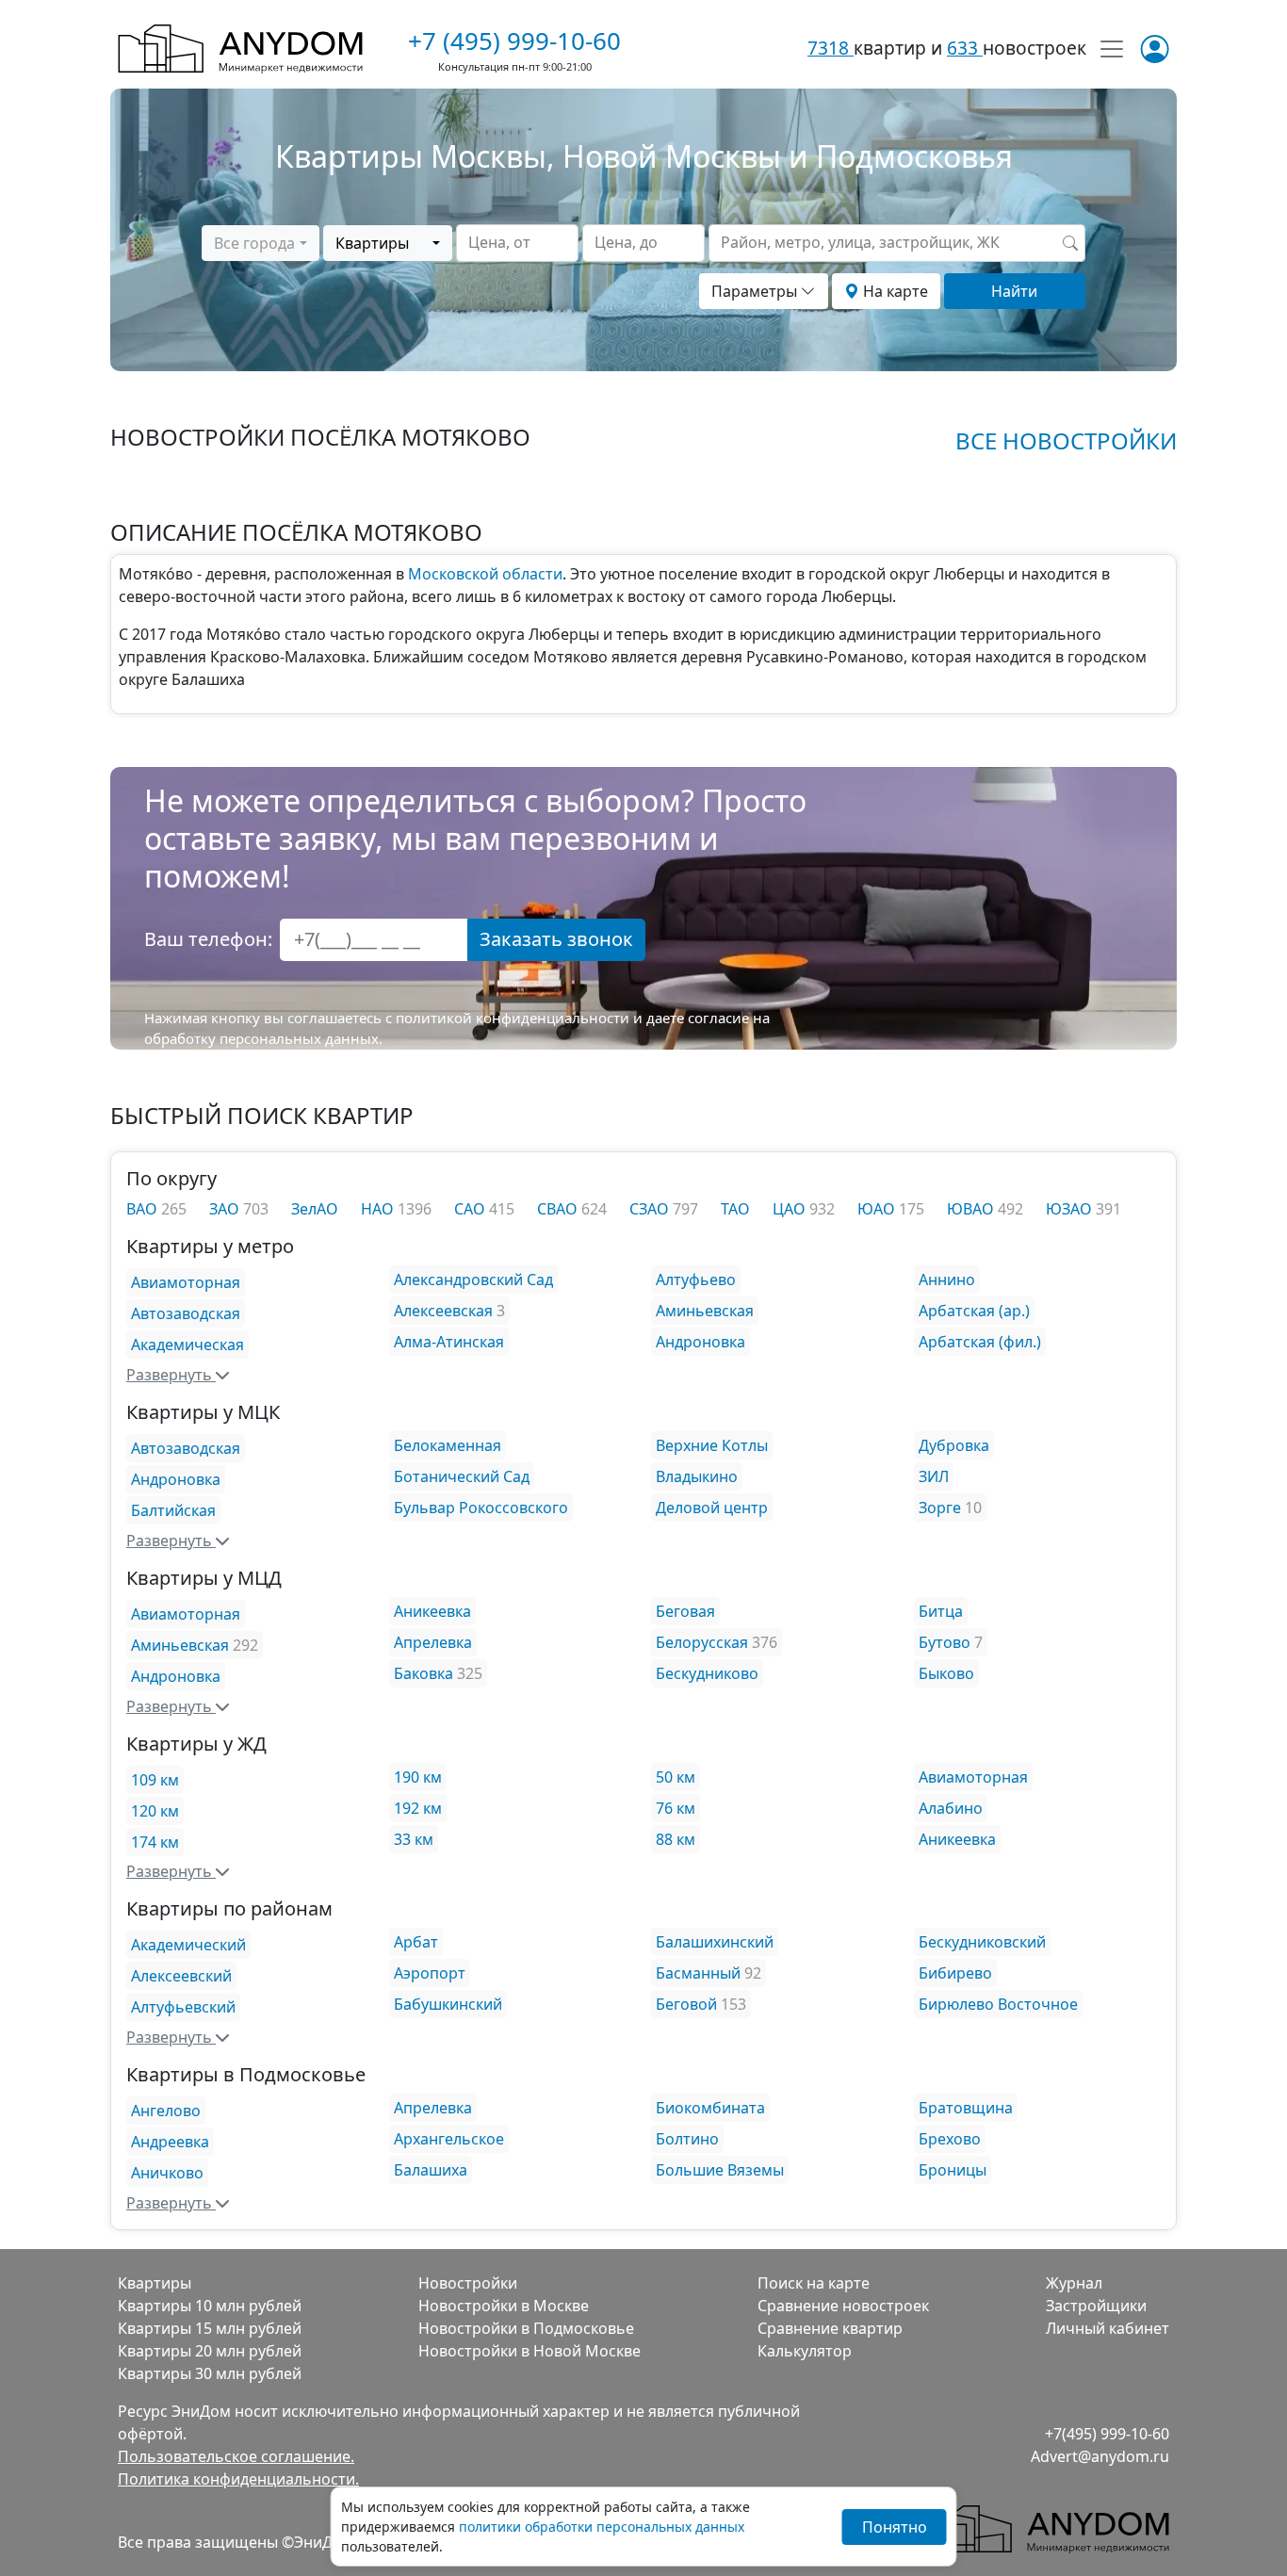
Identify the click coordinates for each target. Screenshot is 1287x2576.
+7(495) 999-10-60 (1107, 2434)
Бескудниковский (982, 1942)
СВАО (559, 1209)
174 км (155, 1842)
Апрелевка (433, 1642)
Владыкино (697, 1476)
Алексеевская (443, 1311)
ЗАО (226, 1209)
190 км (418, 1777)
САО (472, 1209)
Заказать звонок (556, 939)
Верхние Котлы (712, 1445)
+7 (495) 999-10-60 (514, 41)
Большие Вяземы (720, 2170)
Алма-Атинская (449, 1342)
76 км (676, 1808)
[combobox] (260, 243)
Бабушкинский (448, 2004)
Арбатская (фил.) (980, 1342)
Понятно (895, 2527)
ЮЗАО (1071, 1209)
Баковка (424, 1673)
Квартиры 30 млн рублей (210, 2373)
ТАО (735, 1209)
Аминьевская (705, 1311)
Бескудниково (707, 1673)
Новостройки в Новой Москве (529, 2351)
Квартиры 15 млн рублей (210, 2328)
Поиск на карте (814, 2283)
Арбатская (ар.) (974, 1311)
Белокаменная (448, 1445)
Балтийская (173, 1510)
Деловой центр (712, 1508)
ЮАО (878, 1209)
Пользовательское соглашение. (236, 2456)
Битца (941, 1611)
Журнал (1074, 2283)
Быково (946, 1673)
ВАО (144, 1209)
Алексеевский (181, 1976)
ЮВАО (972, 1209)
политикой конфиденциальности (513, 1018)
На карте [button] (894, 291)
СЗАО (651, 1209)
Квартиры (155, 2283)
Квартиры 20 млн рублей (210, 2351)
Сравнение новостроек (843, 2306)
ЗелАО (315, 1209)
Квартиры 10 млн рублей (210, 2306)
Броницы (953, 2170)
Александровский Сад (473, 1280)
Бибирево (955, 1973)
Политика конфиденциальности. (238, 2479)
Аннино (947, 1280)
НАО (379, 1209)
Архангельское (449, 2139)
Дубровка (954, 1445)
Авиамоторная (186, 1282)
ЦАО (791, 1209)
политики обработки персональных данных (602, 2527)
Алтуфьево (696, 1280)
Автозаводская (186, 1313)
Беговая (685, 1611)
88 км (676, 1839)
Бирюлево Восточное (998, 2004)
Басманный (698, 1973)
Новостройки (468, 2283)
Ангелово (166, 2111)
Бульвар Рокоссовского (481, 1508)
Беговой (686, 2004)
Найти (1014, 291)
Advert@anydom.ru (1100, 2456)
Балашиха (431, 2170)
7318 (831, 48)
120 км (155, 1811)
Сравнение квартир (830, 2328)
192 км (418, 1808)
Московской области (485, 574)
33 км (414, 1839)
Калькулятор (805, 2351)
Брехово (950, 2139)
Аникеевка (432, 1611)
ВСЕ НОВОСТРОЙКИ (1066, 440)
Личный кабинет (1108, 2328)
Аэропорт (430, 1973)
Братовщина (966, 2108)
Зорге (940, 1508)
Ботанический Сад (462, 1476)
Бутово (945, 1642)
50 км (676, 1777)
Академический (188, 1945)
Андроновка (701, 1342)
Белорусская (702, 1642)
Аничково (167, 2173)
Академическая (187, 1345)
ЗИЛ (934, 1476)
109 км (155, 1780)
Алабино (951, 1808)
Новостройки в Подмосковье (526, 2328)
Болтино (687, 2139)
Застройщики (1096, 2306)
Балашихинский (715, 1942)
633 (965, 48)
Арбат (416, 1942)
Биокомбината (710, 2108)
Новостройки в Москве (504, 2306)
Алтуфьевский (183, 2007)
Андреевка (170, 2142)
